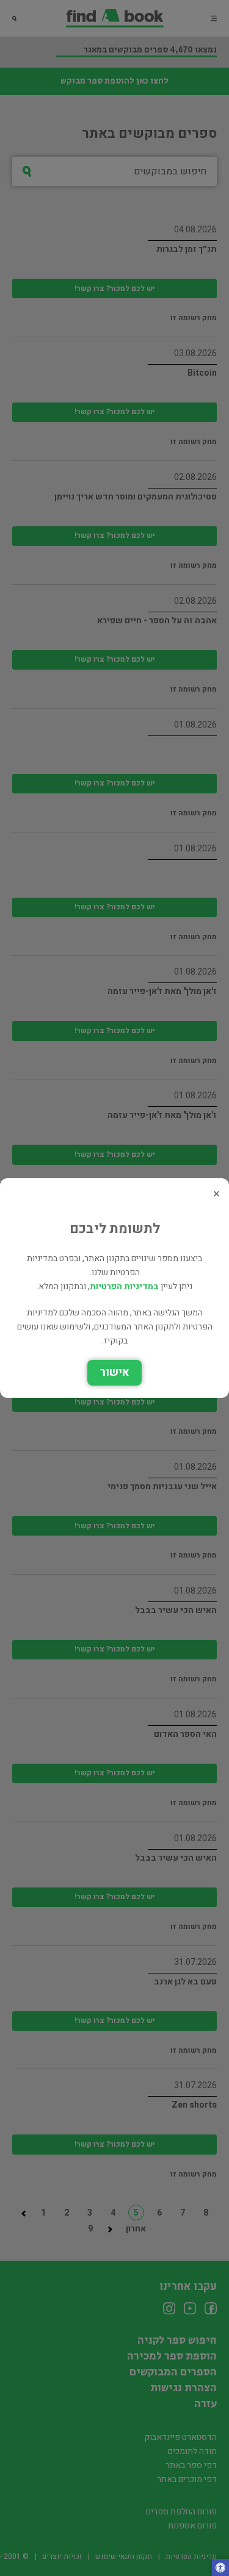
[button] (220, 2569)
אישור (114, 1372)
